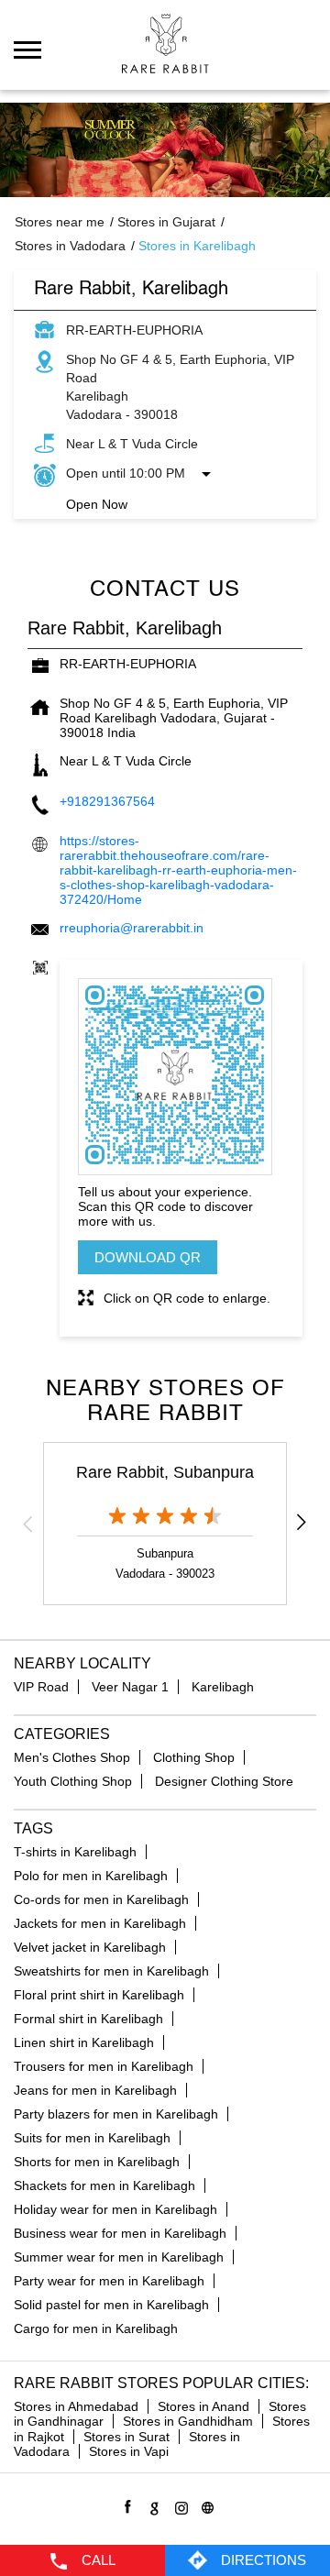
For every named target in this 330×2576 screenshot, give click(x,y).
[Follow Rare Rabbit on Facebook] (125, 2505)
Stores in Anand (203, 2406)
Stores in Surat (126, 2437)
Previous (28, 1524)
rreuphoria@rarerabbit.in (132, 928)
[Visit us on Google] (152, 2505)
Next (302, 1524)
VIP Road (41, 1687)
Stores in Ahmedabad (76, 2406)
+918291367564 (107, 801)
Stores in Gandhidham (188, 2421)
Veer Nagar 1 (130, 1687)
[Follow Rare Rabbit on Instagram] (178, 2505)
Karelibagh (223, 1687)
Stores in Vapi (129, 2451)
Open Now (97, 504)
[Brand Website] (205, 2505)
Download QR (148, 1257)
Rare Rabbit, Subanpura (165, 1472)
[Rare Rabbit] (165, 44)
